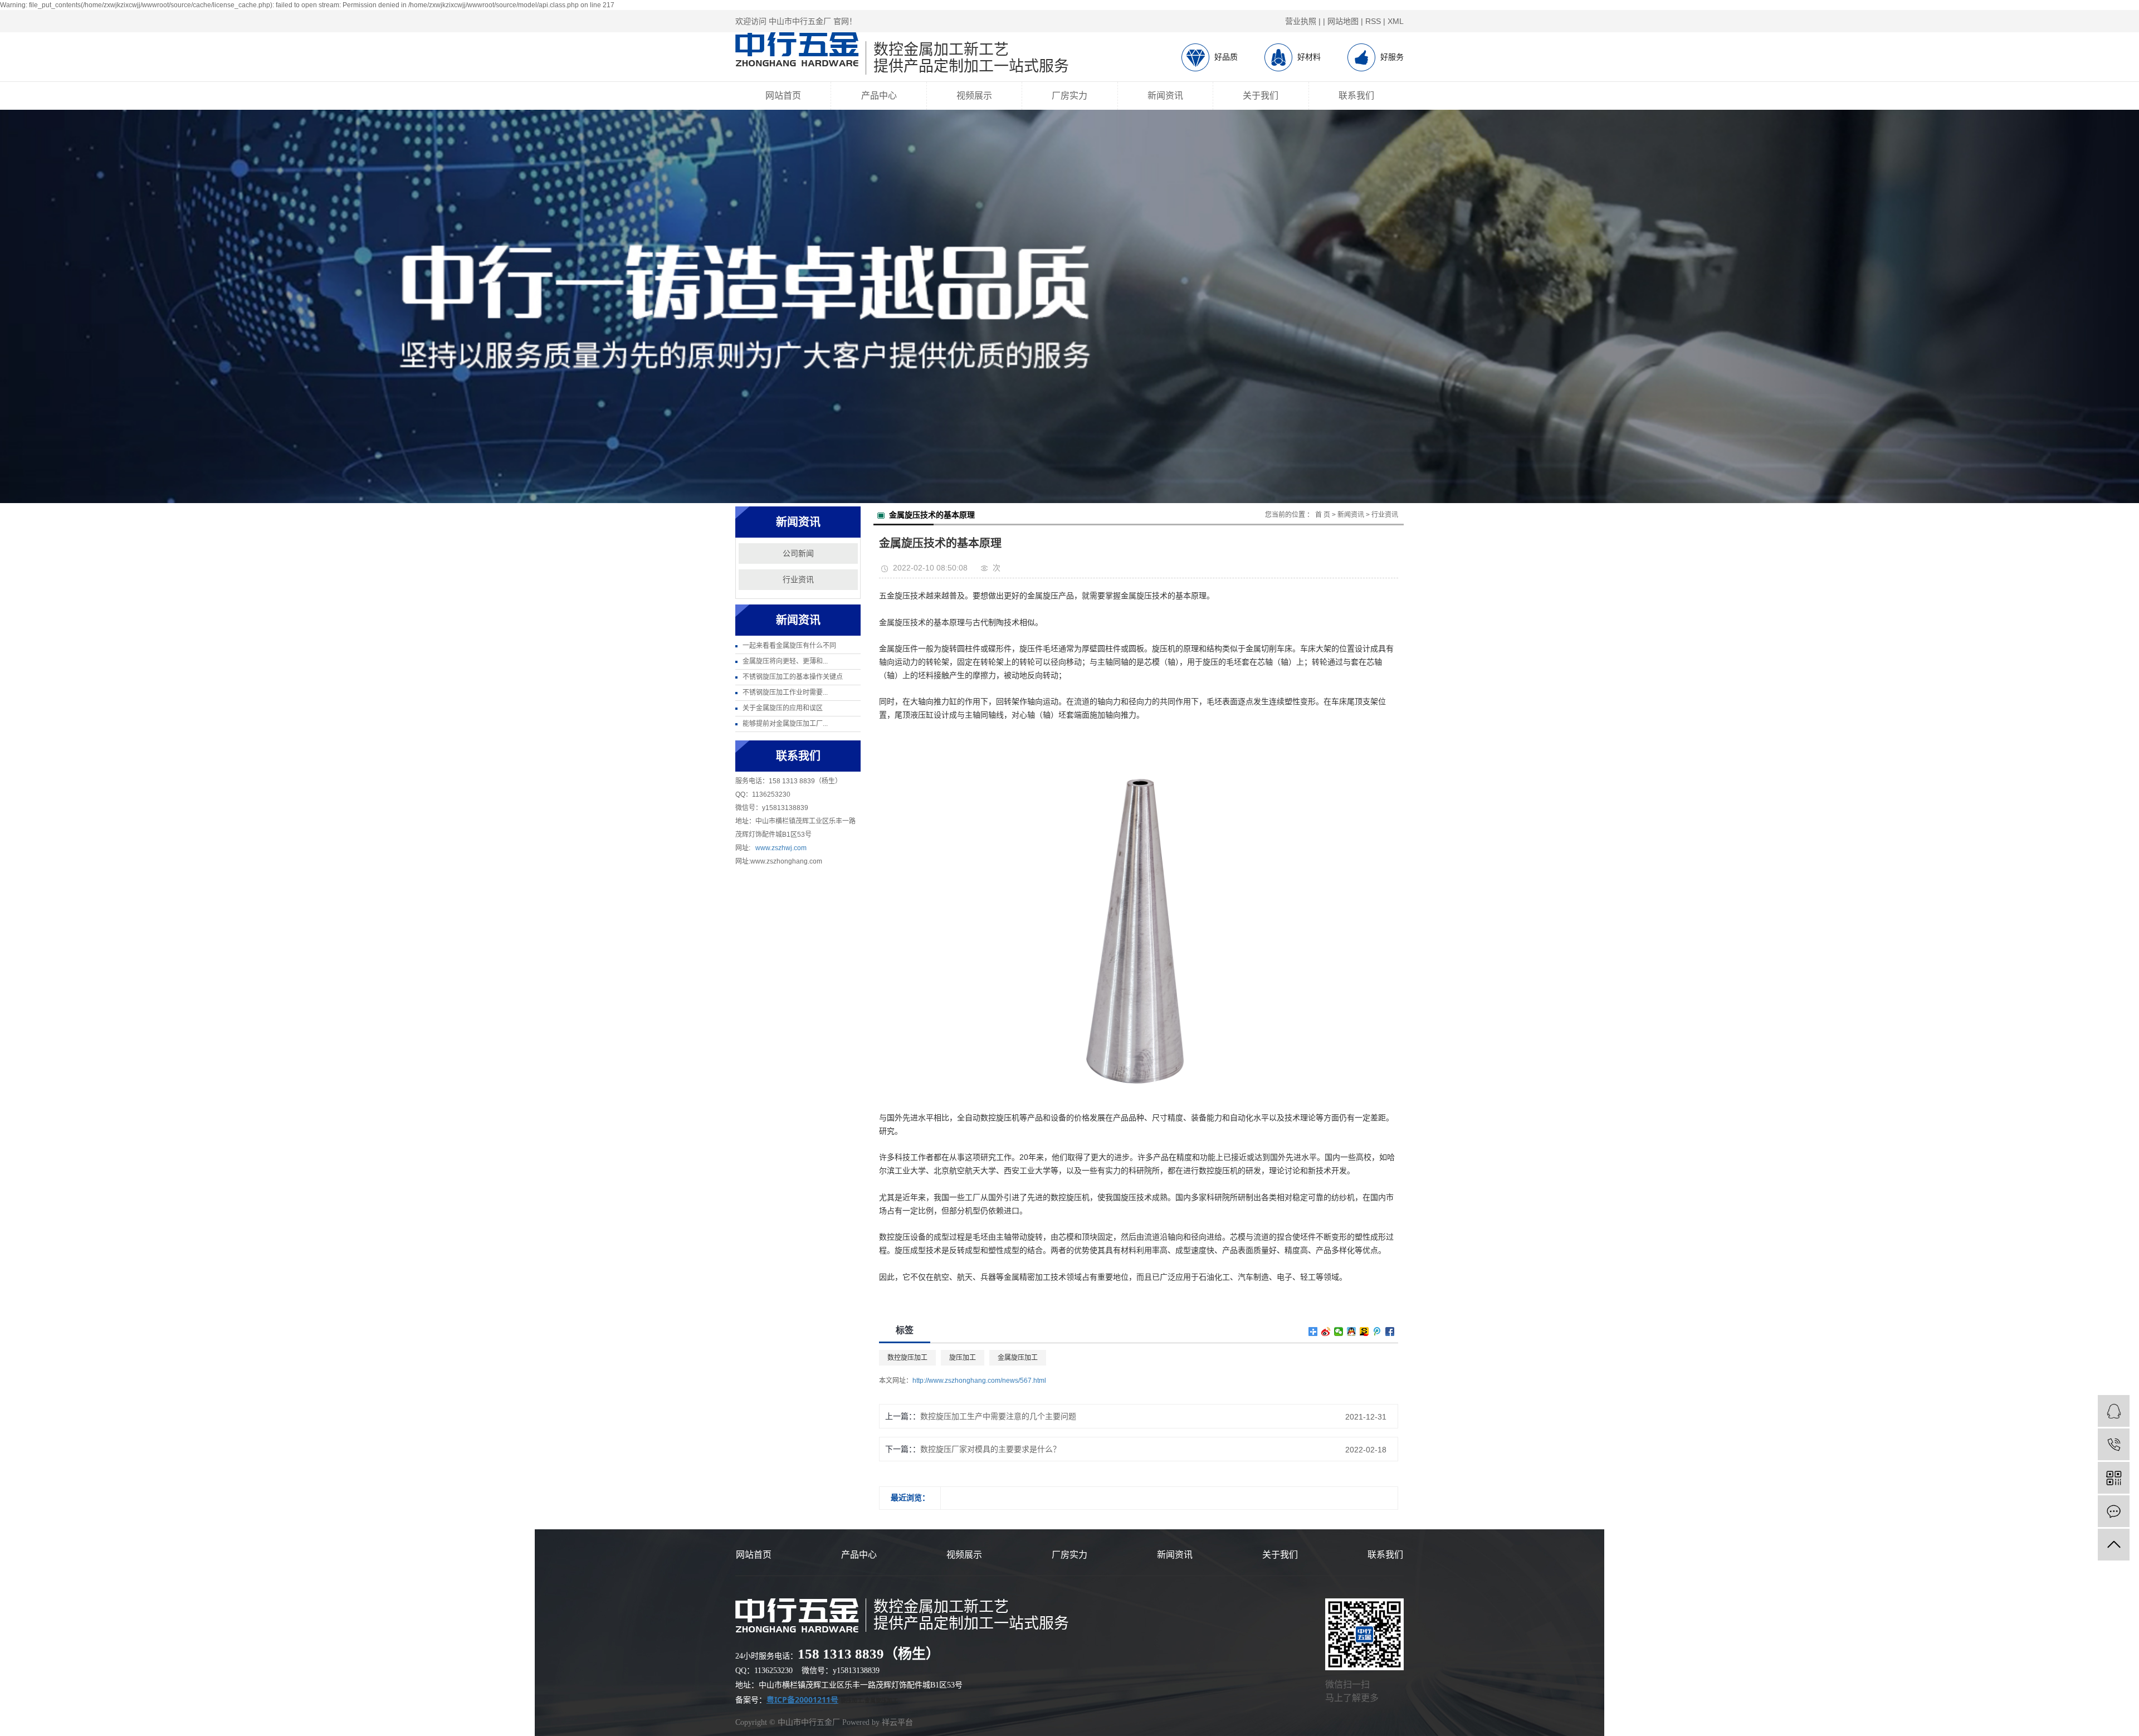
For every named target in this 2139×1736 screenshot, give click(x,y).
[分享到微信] (1339, 1332)
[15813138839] (2114, 1444)
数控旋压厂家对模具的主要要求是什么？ (990, 1449)
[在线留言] (2114, 1511)
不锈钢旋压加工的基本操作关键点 (793, 677)
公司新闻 (798, 554)
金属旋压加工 (1018, 1358)
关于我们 (1261, 96)
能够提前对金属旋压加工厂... (785, 724)
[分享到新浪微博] (1326, 1332)
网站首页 (783, 96)
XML (1396, 21)
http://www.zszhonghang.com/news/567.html (979, 1381)
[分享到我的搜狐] (1364, 1332)
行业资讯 (798, 580)
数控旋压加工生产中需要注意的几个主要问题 (998, 1416)
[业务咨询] (2114, 1411)
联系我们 (1356, 96)
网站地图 (1343, 21)
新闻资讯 (1165, 96)
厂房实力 (1069, 96)
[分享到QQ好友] (1352, 1332)
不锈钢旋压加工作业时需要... (785, 693)
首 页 (1323, 515)
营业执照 (1301, 21)
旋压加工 (963, 1358)
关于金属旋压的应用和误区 (783, 708)
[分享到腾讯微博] (1377, 1332)
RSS (1373, 21)
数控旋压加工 (907, 1358)
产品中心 (879, 96)
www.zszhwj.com (781, 848)
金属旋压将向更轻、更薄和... (785, 661)
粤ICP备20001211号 (802, 1700)
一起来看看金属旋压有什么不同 (789, 646)
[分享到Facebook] (1390, 1332)
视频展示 (974, 96)
